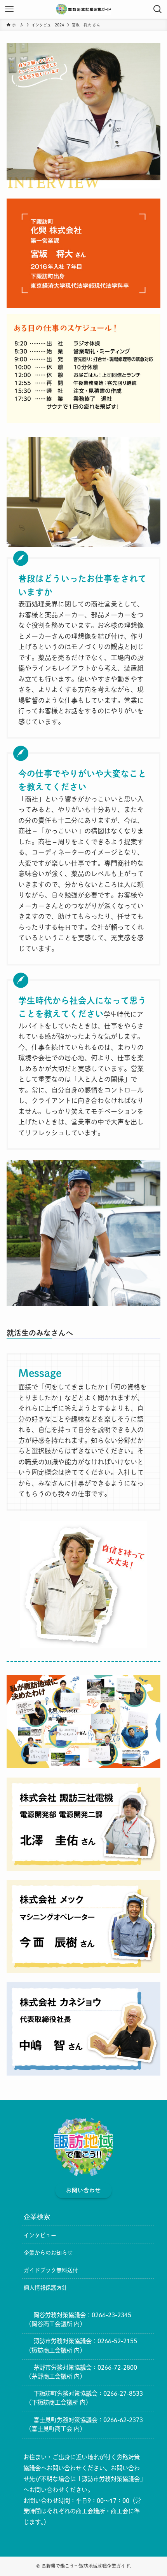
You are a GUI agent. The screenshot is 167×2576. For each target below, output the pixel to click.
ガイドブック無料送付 (51, 2270)
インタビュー (40, 2235)
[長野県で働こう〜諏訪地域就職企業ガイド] (84, 9)
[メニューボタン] (9, 9)
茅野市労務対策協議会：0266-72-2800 (85, 2367)
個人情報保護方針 (45, 2288)
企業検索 (37, 2217)
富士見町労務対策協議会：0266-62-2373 (88, 2420)
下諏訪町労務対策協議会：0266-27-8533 (88, 2393)
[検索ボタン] (158, 9)
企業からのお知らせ (48, 2253)
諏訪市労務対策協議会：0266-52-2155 (85, 2341)
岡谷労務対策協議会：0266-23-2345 (82, 2315)
